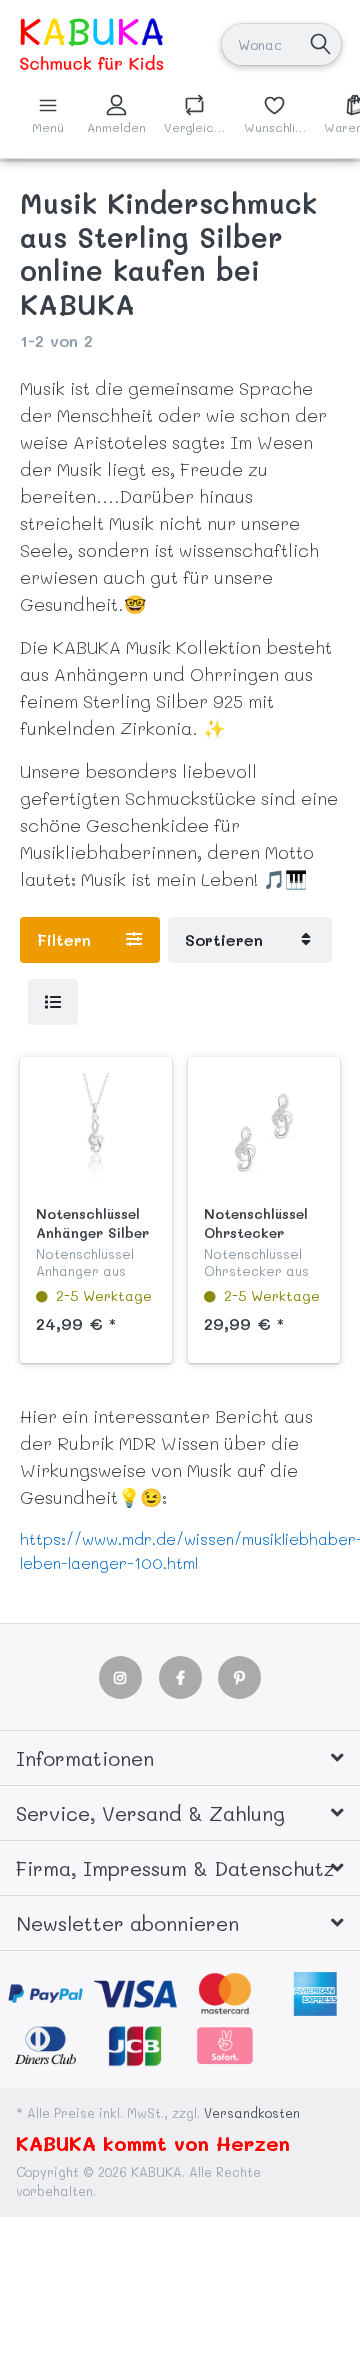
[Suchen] (320, 44)
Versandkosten (252, 2113)
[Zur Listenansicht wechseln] (53, 1002)
